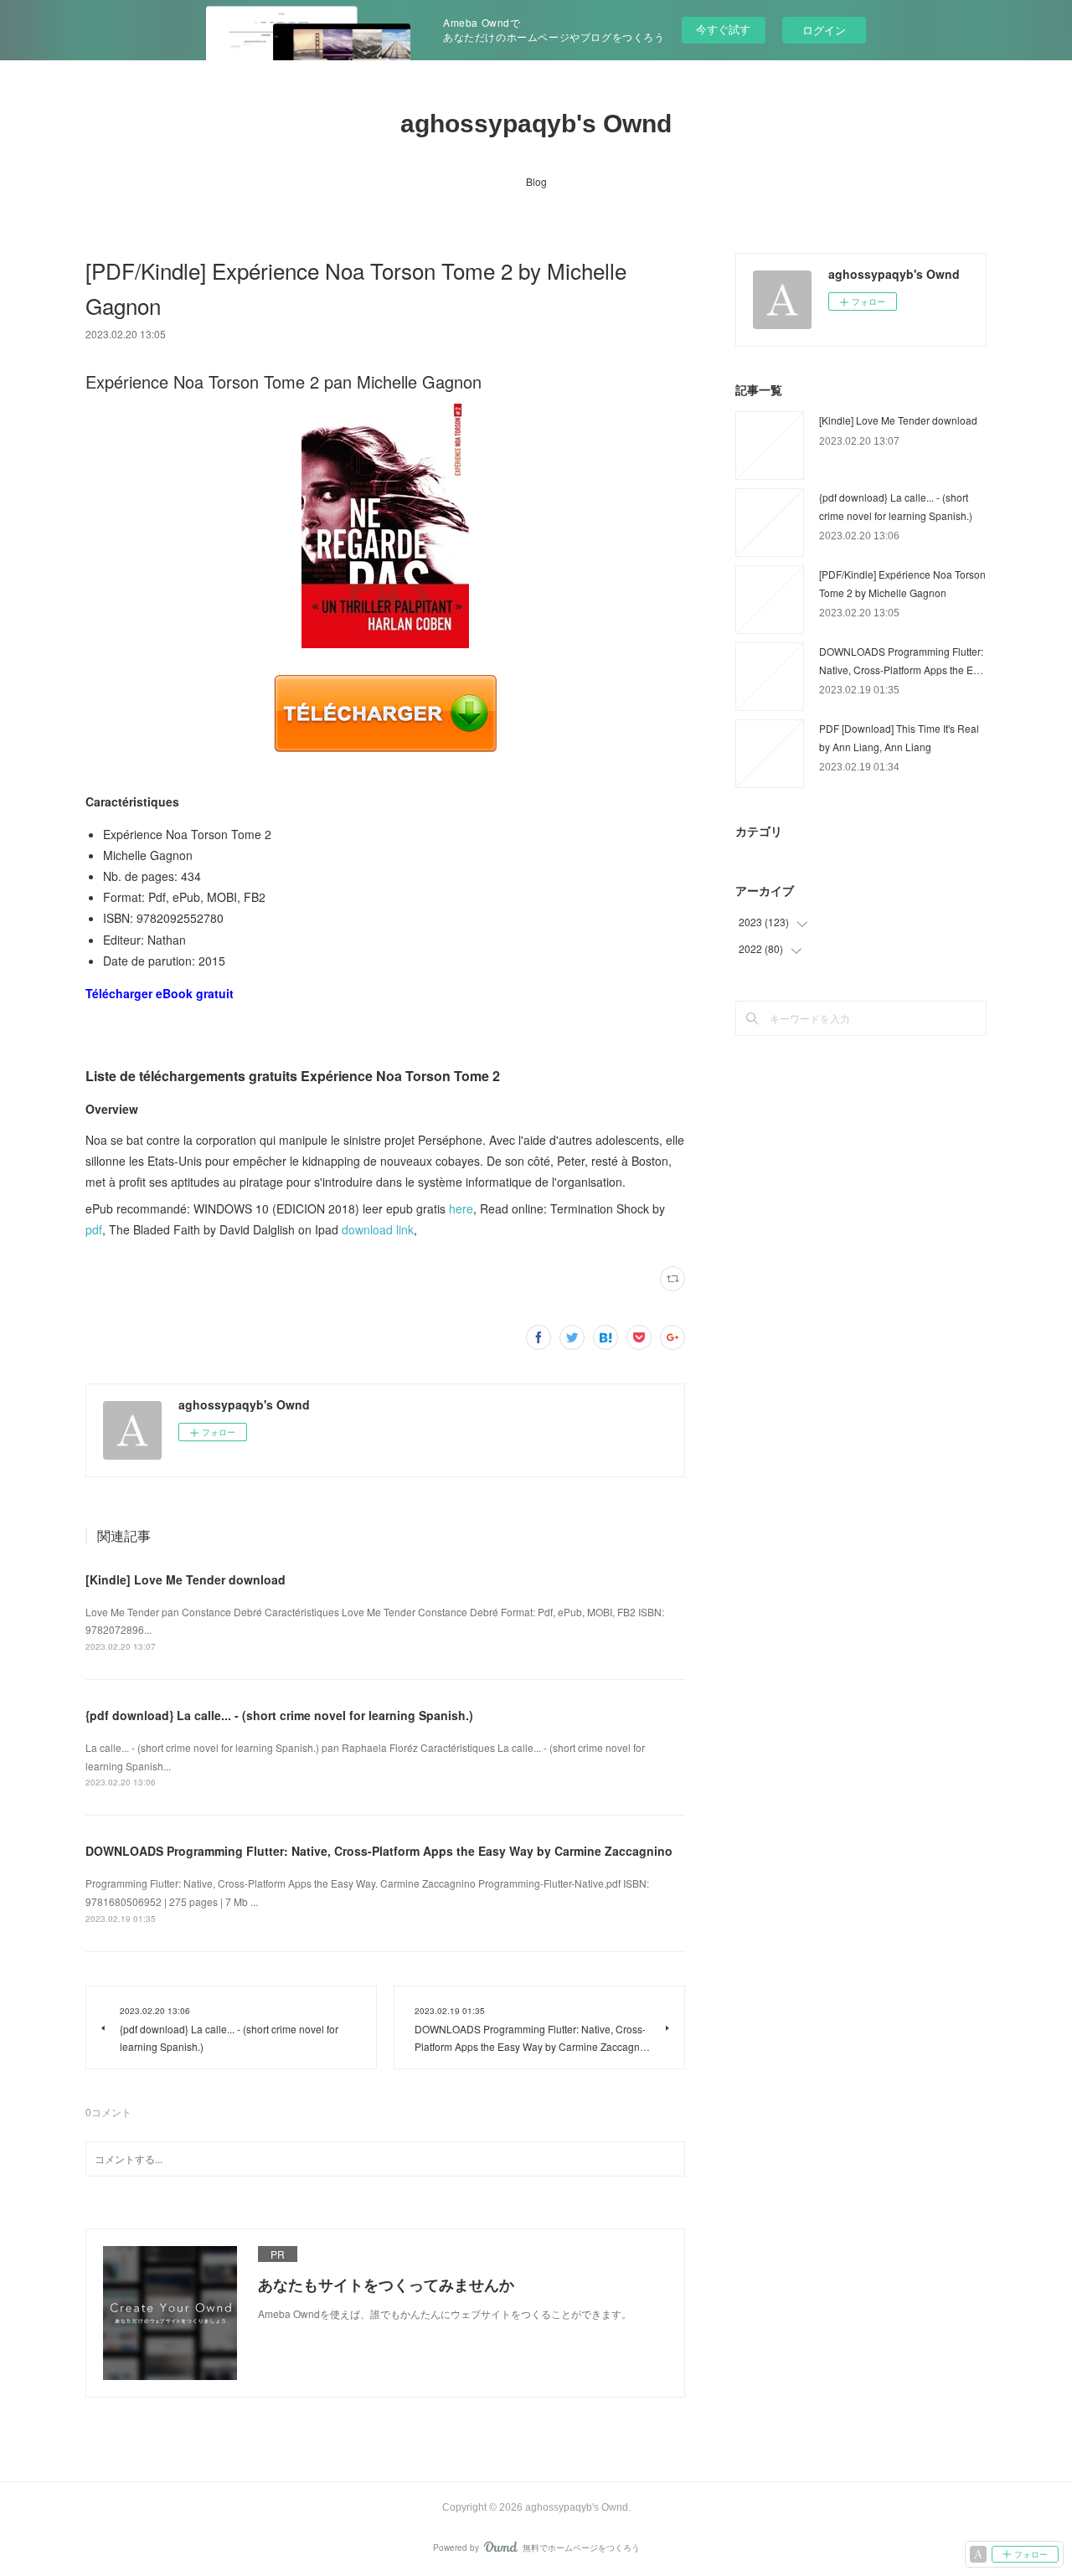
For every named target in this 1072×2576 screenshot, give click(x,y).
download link (378, 1229)
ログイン (824, 30)
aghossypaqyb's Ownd (536, 124)
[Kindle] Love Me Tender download (186, 1579)
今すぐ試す (723, 29)
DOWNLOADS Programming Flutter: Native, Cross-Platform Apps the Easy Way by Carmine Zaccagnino (379, 1851)
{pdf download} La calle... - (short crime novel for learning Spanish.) (279, 1715)
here (461, 1208)
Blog (536, 181)
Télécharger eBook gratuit (160, 993)
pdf (94, 1229)
